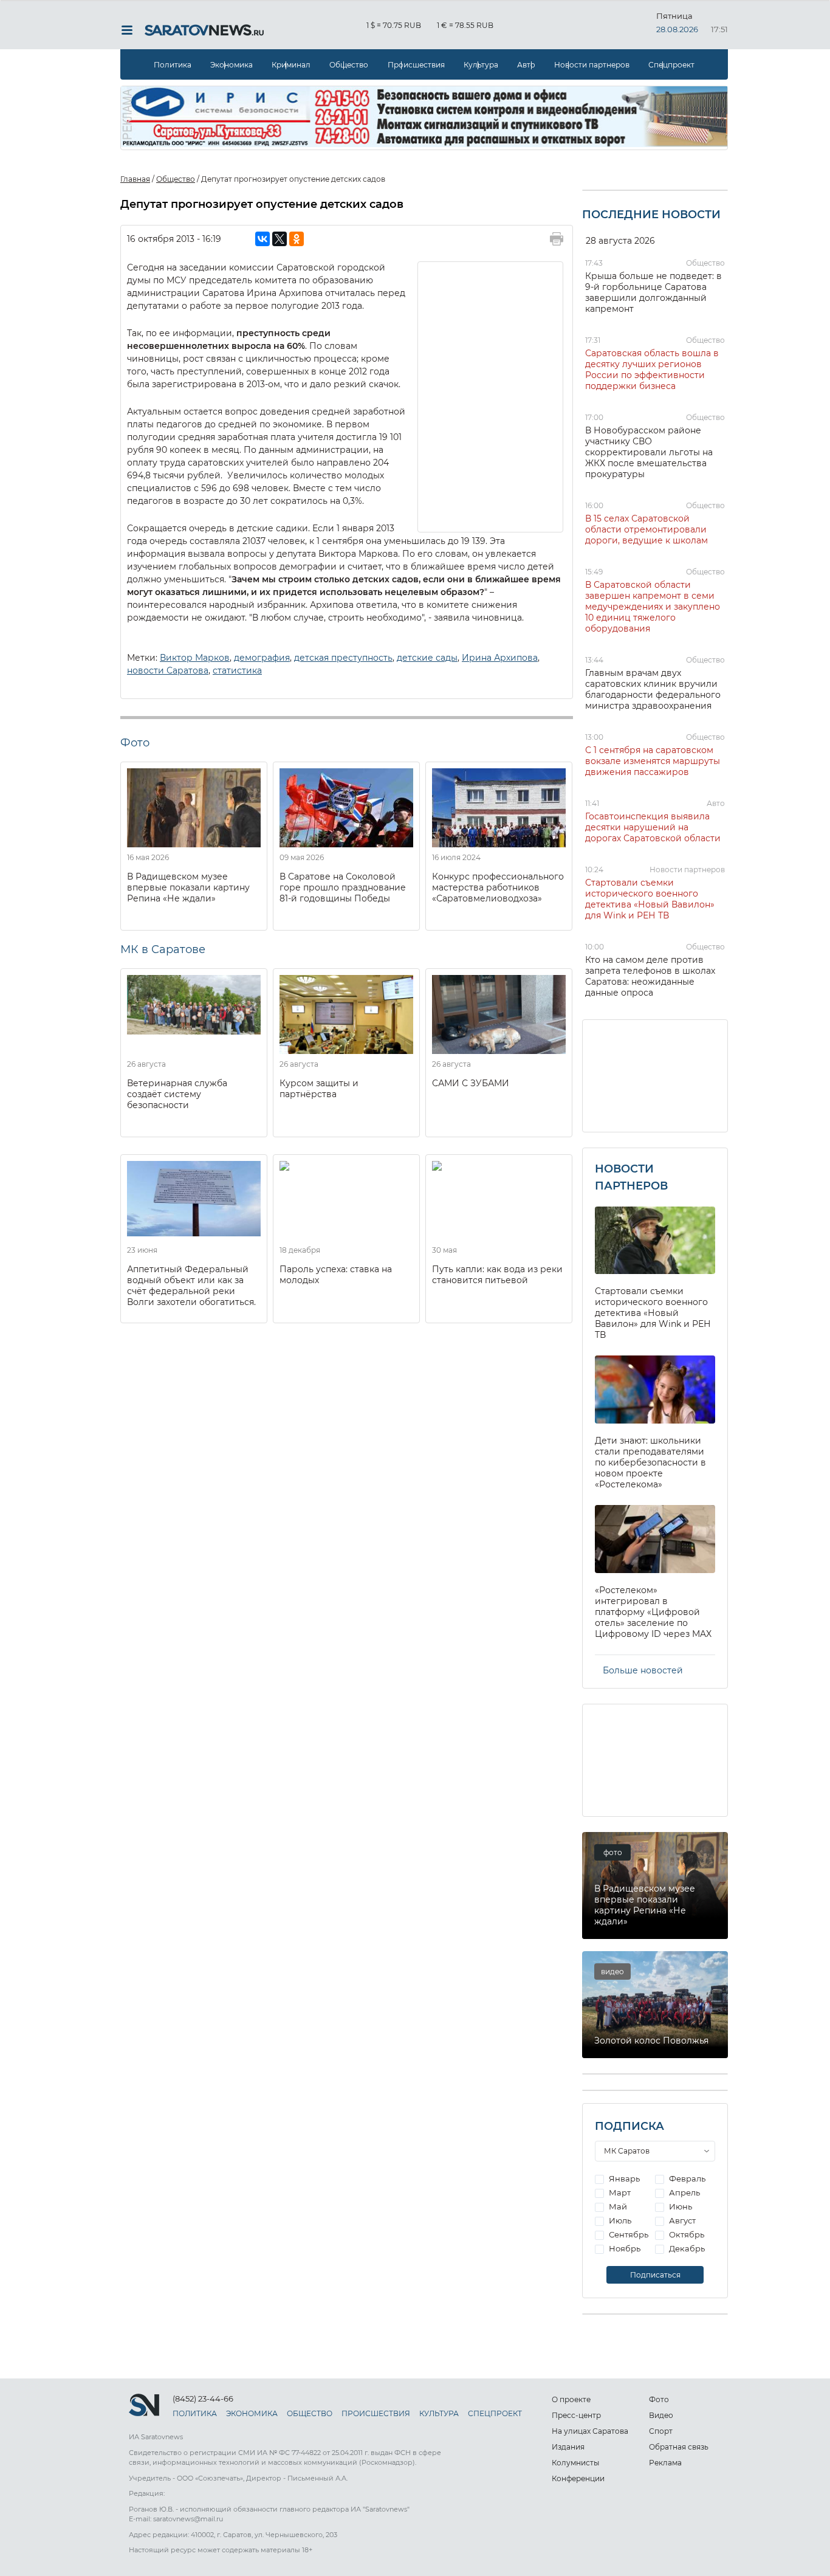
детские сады (427, 658)
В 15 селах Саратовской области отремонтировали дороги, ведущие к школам (647, 529)
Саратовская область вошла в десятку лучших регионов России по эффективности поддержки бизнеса (652, 370)
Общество (349, 65)
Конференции (578, 2478)
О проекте (571, 2399)
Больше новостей (643, 1670)
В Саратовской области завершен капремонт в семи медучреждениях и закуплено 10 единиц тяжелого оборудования (653, 607)
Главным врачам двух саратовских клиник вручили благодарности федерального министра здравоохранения (653, 689)
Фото (659, 2399)
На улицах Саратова (590, 2431)
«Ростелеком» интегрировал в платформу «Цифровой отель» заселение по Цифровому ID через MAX (653, 1612)
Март (619, 2192)
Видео (661, 2415)
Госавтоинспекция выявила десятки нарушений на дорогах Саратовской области (653, 827)
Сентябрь (628, 2234)
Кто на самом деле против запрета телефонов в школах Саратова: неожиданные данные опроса (650, 976)
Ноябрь (624, 2248)
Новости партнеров (592, 65)
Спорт (661, 2431)
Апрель (684, 2192)
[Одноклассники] (297, 239)
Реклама (665, 2463)
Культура (481, 65)
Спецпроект (671, 65)
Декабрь (686, 2248)
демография (262, 658)
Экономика (232, 65)
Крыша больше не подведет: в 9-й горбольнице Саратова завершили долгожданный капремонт (653, 292)
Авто (526, 65)
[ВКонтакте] (262, 239)
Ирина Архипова (500, 658)
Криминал (291, 65)
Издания (568, 2447)
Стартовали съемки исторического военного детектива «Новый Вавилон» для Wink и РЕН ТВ (650, 899)
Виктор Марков (195, 658)
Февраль (686, 2178)
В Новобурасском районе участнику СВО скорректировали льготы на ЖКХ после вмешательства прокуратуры (649, 452)
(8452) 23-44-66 (203, 2399)
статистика (237, 670)
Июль (619, 2220)
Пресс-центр (576, 2415)
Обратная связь (679, 2447)
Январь (623, 2178)
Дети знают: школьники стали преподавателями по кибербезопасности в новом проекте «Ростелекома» (650, 1462)
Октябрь (686, 2234)
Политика (173, 65)
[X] (280, 239)
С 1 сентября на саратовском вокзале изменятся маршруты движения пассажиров (653, 761)
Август (681, 2220)
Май (617, 2206)
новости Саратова (168, 670)
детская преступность (343, 658)
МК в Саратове (163, 949)
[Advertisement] (491, 396)
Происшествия (416, 65)
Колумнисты (575, 2463)
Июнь (680, 2206)
